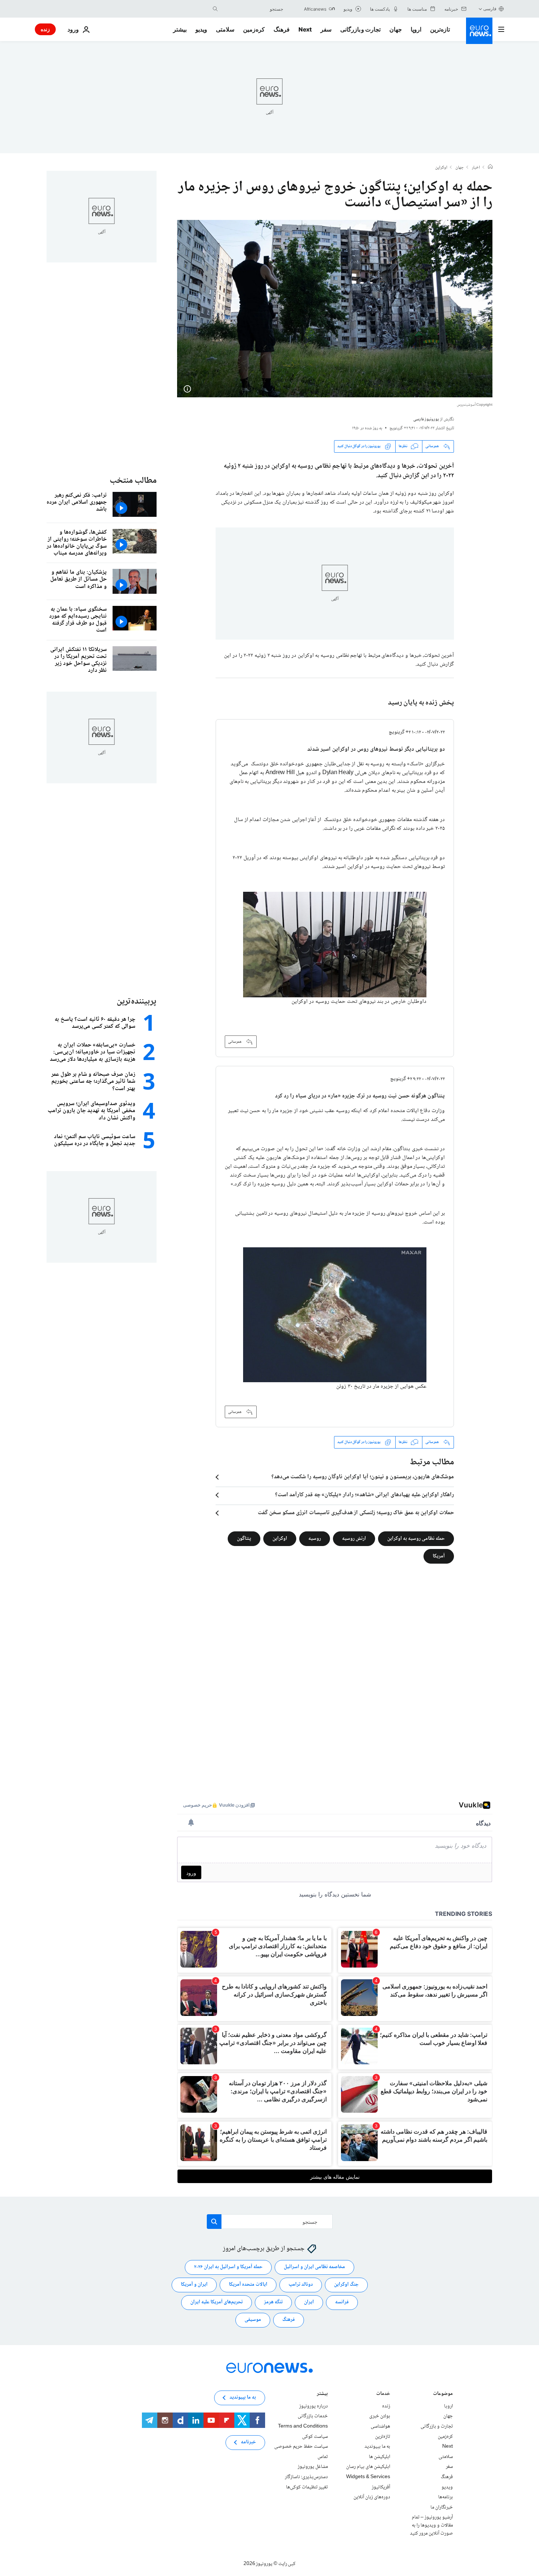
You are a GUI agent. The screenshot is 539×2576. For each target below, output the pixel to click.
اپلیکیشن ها (379, 2457)
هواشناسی (380, 2426)
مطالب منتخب (133, 481)
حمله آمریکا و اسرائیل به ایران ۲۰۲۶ (228, 2267)
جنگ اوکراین (346, 2285)
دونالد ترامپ (301, 2285)
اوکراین (441, 168)
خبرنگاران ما (442, 2507)
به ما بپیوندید (377, 2447)
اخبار (476, 168)
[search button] (215, 9)
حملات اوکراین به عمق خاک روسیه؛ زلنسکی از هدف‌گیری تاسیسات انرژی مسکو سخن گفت (356, 1513)
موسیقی (253, 2320)
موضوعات (443, 2394)
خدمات (383, 2394)
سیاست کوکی (315, 2436)
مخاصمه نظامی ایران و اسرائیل (314, 2267)
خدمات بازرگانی (313, 2416)
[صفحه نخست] (490, 168)
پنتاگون (244, 1538)
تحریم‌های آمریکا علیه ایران (217, 2302)
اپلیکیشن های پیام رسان (368, 2467)
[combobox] (252, 9)
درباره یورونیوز (313, 2406)
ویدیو (201, 29)
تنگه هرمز (273, 2302)
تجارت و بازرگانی (360, 29)
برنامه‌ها (445, 2497)
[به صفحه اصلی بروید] (479, 31)
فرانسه (342, 2302)
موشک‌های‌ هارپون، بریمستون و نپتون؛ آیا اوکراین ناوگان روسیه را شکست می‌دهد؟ (363, 1477)
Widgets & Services (368, 2477)
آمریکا (439, 1556)
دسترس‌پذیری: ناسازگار (306, 2477)
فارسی (490, 9)
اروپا (416, 29)
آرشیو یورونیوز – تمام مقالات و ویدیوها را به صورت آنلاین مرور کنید (431, 2525)
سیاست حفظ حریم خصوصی (301, 2447)
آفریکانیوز (381, 2487)
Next (305, 29)
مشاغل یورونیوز (313, 2467)
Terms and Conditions (303, 2426)
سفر (326, 29)
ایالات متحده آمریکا (248, 2285)
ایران (309, 2302)
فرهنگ (282, 29)
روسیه (315, 1538)
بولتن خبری (380, 2416)
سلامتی (225, 29)
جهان (396, 29)
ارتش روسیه (354, 1538)
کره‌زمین (254, 29)
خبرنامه (248, 2442)
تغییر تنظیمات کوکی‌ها (307, 2487)
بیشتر (322, 2394)
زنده (45, 29)
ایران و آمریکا (194, 2285)
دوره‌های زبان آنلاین (372, 2497)
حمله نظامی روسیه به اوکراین (416, 1538)
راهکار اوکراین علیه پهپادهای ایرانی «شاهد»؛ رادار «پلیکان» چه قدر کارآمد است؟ (364, 1495)
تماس (323, 2457)
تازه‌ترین (440, 29)
